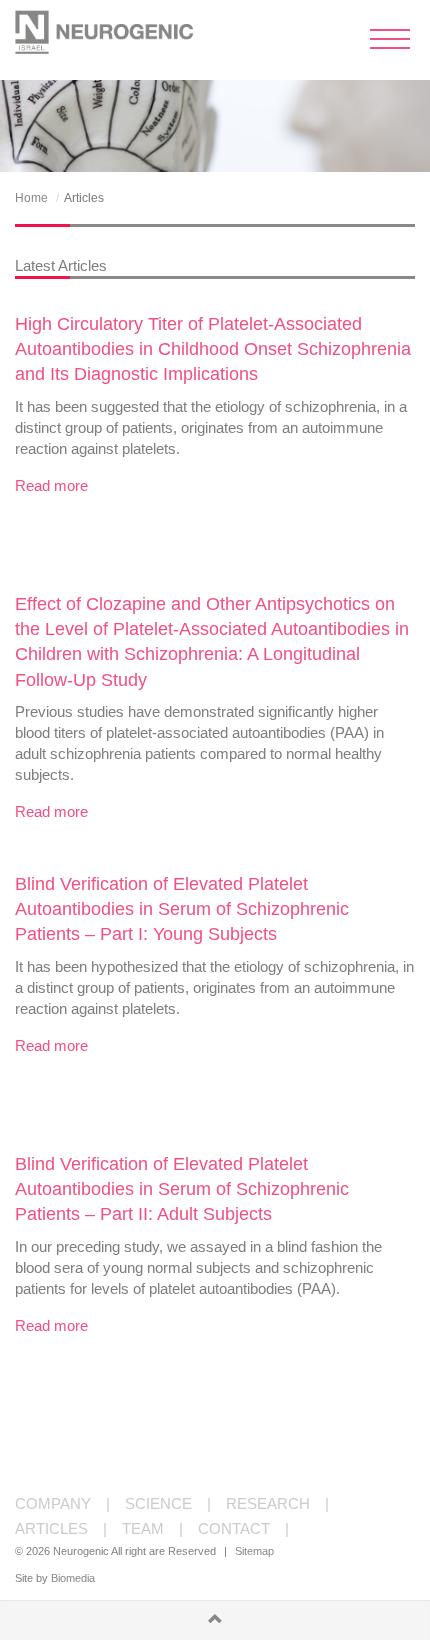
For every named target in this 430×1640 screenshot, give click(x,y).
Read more (51, 485)
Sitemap (254, 1551)
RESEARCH (268, 1503)
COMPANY (53, 1503)
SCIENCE (158, 1503)
